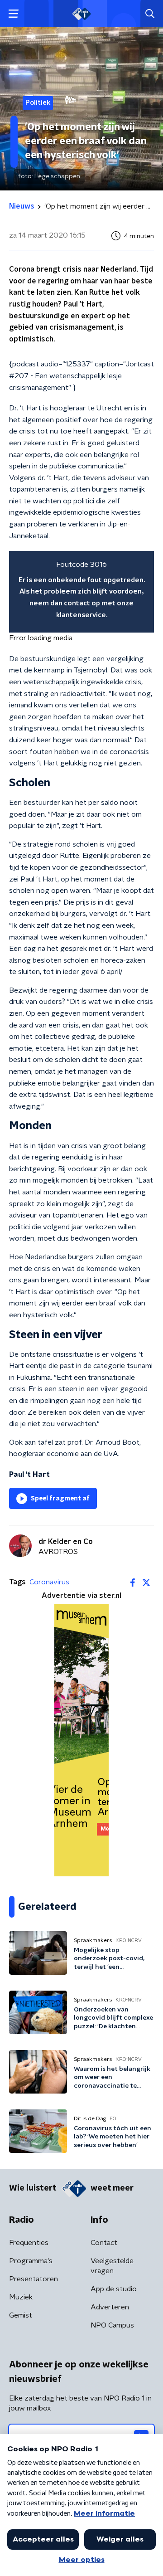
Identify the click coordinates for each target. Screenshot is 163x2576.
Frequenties (29, 2243)
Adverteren (110, 2307)
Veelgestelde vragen (112, 2266)
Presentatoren (34, 2279)
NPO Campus (112, 2325)
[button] (13, 14)
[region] (81, 592)
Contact (104, 2243)
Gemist (21, 2315)
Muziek (21, 2297)
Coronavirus (49, 1582)
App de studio (114, 2289)
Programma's (31, 2261)
